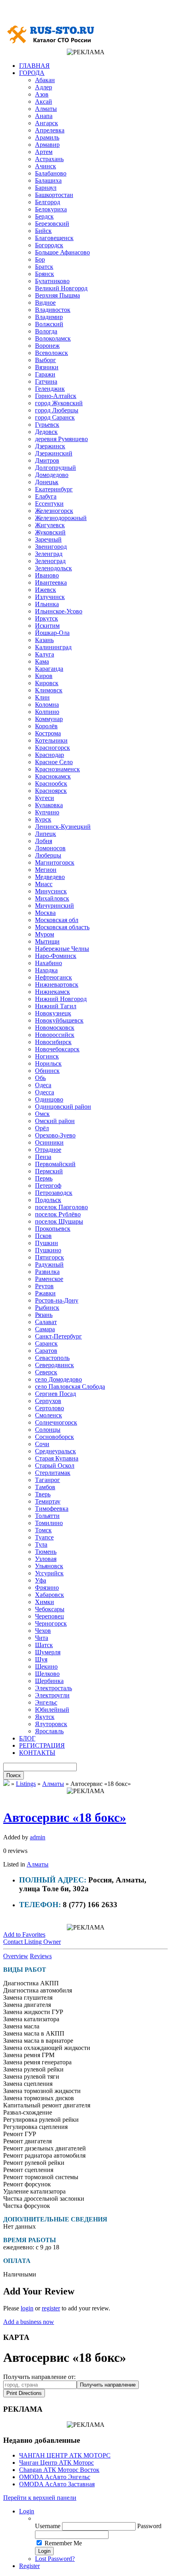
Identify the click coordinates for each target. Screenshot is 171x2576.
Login (27, 2511)
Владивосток (53, 310)
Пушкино (48, 1250)
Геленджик (50, 389)
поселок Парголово (61, 1207)
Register (29, 2566)
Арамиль (47, 137)
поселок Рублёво (58, 1214)
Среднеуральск (55, 1451)
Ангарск (47, 123)
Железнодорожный (61, 518)
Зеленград (49, 554)
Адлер (44, 87)
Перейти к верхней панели (40, 2498)
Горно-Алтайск (56, 396)
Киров (44, 676)
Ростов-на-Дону (57, 1300)
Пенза (43, 1157)
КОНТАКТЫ (37, 1753)
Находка (46, 970)
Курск (43, 819)
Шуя (41, 1659)
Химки (45, 1602)
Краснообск (51, 783)
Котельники (51, 740)
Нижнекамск (52, 992)
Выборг (46, 360)
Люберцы (48, 855)
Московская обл (57, 920)
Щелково (47, 1674)
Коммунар (49, 719)
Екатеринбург (54, 489)
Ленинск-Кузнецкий (63, 827)
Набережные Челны (62, 949)
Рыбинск (47, 1308)
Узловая (46, 1559)
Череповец (50, 1616)
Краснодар (50, 755)
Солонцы (48, 1430)
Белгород (48, 202)
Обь (40, 1078)
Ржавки (45, 1293)
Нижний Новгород (61, 999)
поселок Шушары (59, 1221)
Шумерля (48, 1652)
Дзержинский (54, 453)
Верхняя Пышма (57, 295)
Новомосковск (55, 1028)
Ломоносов (50, 848)
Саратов (46, 1351)
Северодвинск (54, 1365)
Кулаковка (49, 805)
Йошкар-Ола (52, 633)
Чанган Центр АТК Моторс (56, 2463)
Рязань (44, 1315)
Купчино (47, 812)
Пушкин (47, 1243)
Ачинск (46, 166)
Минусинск (51, 891)
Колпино (47, 712)
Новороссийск (55, 1035)
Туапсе (44, 1537)
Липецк (46, 834)
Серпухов (48, 1401)
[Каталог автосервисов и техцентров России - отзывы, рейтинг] (6, 1784)
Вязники (47, 367)
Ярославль (49, 1731)
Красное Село (54, 762)
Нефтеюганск (53, 977)
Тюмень (46, 1552)
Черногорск (51, 1623)
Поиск (14, 1775)
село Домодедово (58, 1379)
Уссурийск (49, 1573)
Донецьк (47, 482)
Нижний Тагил (56, 1006)
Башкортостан (54, 195)
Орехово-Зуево (55, 1135)
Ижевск (46, 590)
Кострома (48, 733)
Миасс (44, 884)
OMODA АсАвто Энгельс (55, 2477)
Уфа (41, 1580)
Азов (42, 94)
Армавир (47, 145)
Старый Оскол (55, 1465)
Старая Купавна (57, 1458)
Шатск (44, 1645)
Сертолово (50, 1408)
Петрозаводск (54, 1193)
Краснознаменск (57, 769)
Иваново (47, 575)
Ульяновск (49, 1566)
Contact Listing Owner (32, 1942)
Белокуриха (51, 209)
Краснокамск (53, 776)
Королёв (46, 726)
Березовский (52, 224)
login (27, 2308)
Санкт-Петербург (58, 1336)
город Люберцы (57, 410)
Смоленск (49, 1415)
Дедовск (46, 432)
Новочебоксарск (57, 1049)
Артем (44, 152)
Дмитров (47, 460)
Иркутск (47, 618)
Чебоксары (50, 1609)
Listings (26, 1784)
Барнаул (46, 188)
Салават (46, 1322)
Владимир (49, 317)
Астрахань (49, 159)
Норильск (48, 1063)
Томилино (49, 1523)
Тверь (43, 1494)
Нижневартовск (57, 984)
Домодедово (52, 475)
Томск (43, 1530)
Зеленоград (50, 561)
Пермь (44, 1178)
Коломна (47, 705)
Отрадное (48, 1150)
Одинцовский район (63, 1107)
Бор (40, 259)
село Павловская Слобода (70, 1387)
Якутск (45, 1717)
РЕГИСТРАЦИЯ (42, 1745)
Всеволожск (51, 353)
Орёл (42, 1128)
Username (48, 2526)
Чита (42, 1638)
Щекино (46, 1666)
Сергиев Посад (55, 1394)
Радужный (49, 1264)
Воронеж (47, 346)
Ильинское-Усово (59, 611)
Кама (42, 661)
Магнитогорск (55, 862)
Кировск (47, 683)
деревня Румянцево (61, 439)
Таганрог (48, 1480)
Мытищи (47, 941)
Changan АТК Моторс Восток (59, 2470)
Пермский (49, 1171)
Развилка (47, 1272)
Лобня (44, 841)
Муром (45, 934)
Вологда (46, 331)
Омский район (55, 1121)
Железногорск (54, 511)
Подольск (48, 1200)
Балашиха (48, 180)
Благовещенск (54, 238)
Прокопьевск (53, 1229)
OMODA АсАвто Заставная (57, 2484)
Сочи (42, 1444)
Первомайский (55, 1164)
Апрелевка (50, 130)
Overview (16, 1956)
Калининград (53, 647)
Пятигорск (50, 1257)
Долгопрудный (55, 468)
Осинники (49, 1142)
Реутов (44, 1286)
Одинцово (49, 1099)
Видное (45, 303)
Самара (45, 1329)
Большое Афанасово (62, 252)
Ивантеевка (51, 582)
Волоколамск (53, 338)
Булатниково (52, 281)
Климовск (49, 690)
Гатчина (46, 381)
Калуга (45, 654)
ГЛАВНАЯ (34, 66)
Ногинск (47, 1056)
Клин (42, 697)
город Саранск (55, 417)
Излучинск (50, 597)
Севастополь (52, 1358)
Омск (42, 1114)
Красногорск (52, 748)
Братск (44, 267)
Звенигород (51, 547)
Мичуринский (54, 906)
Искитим (47, 626)
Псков (43, 1236)
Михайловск (52, 898)
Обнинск (47, 1071)
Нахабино (49, 963)
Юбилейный (52, 1710)
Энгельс (46, 1702)
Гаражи (45, 374)
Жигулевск (50, 525)
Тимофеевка (52, 1509)
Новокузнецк (53, 1013)
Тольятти (47, 1516)
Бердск (44, 216)
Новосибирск (53, 1042)
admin (38, 1837)
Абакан (45, 80)
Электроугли (52, 1695)
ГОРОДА (32, 73)
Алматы (46, 109)
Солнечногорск (56, 1422)
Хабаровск (50, 1595)
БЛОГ (27, 1738)
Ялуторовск (51, 1724)
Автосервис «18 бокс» (65, 1817)
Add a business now (29, 2322)
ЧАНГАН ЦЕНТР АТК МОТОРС (65, 2455)
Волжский (49, 324)
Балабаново (51, 173)
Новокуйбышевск (59, 1020)
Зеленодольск (53, 568)
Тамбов (45, 1487)
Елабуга (46, 496)
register (51, 2308)
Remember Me (63, 2543)
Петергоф (48, 1186)
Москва (45, 913)
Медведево (50, 877)
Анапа (44, 116)
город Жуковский (59, 403)
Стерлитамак (53, 1473)
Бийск (43, 231)
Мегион (46, 870)
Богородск (49, 245)
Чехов (43, 1631)
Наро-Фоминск (56, 956)
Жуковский (50, 532)
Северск (46, 1372)
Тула (41, 1544)
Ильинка (47, 604)
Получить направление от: (39, 2377)
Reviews (41, 1956)
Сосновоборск (54, 1437)
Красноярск (51, 791)
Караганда (49, 669)
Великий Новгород (61, 288)
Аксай (44, 102)
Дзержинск (50, 446)
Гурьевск (47, 425)
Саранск (46, 1343)
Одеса (43, 1085)
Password (149, 2526)
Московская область (62, 927)
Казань (44, 640)
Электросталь (53, 1688)
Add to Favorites (24, 1934)
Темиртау (48, 1501)
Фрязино (47, 1588)
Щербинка (49, 1681)
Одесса (45, 1092)
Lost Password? (55, 2559)
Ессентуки (49, 504)
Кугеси (45, 798)
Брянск (45, 274)
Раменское (49, 1279)
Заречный (48, 539)
